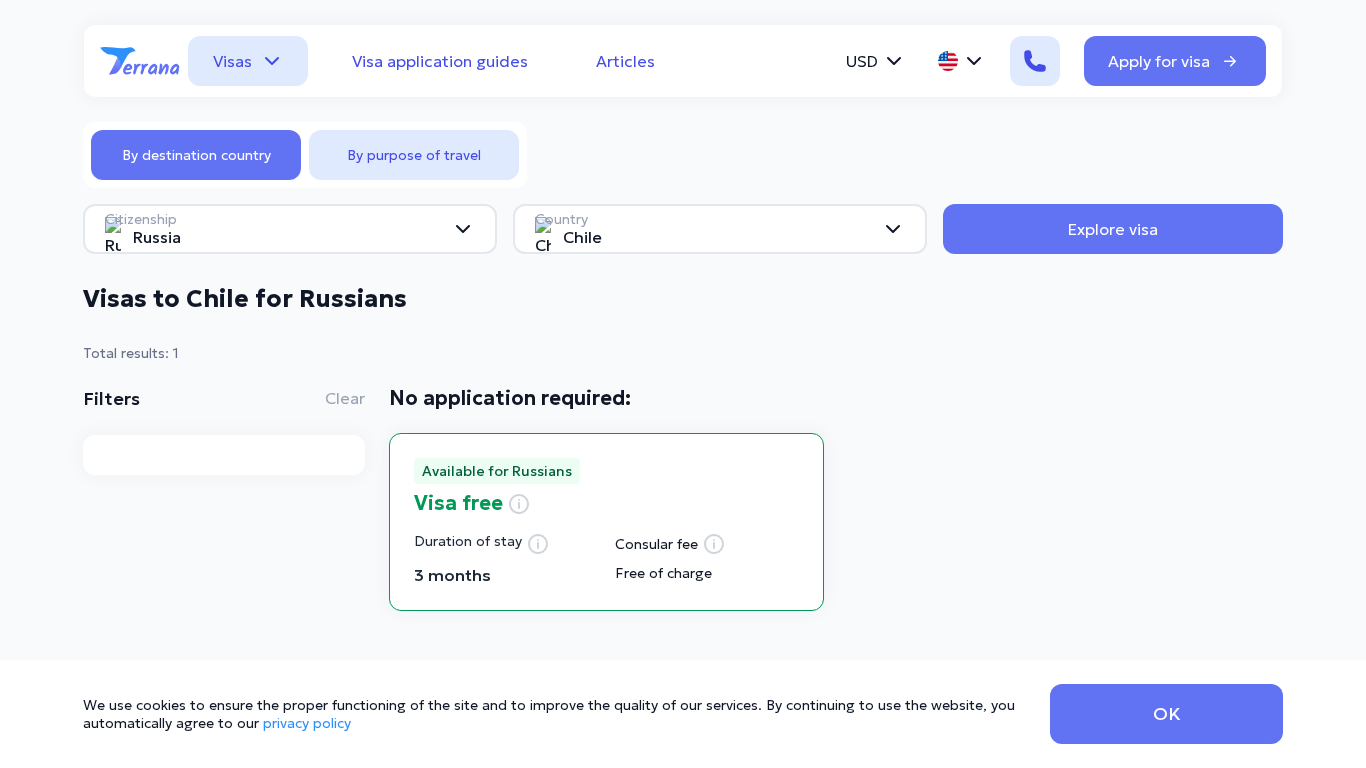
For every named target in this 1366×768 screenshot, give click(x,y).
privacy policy (307, 723)
